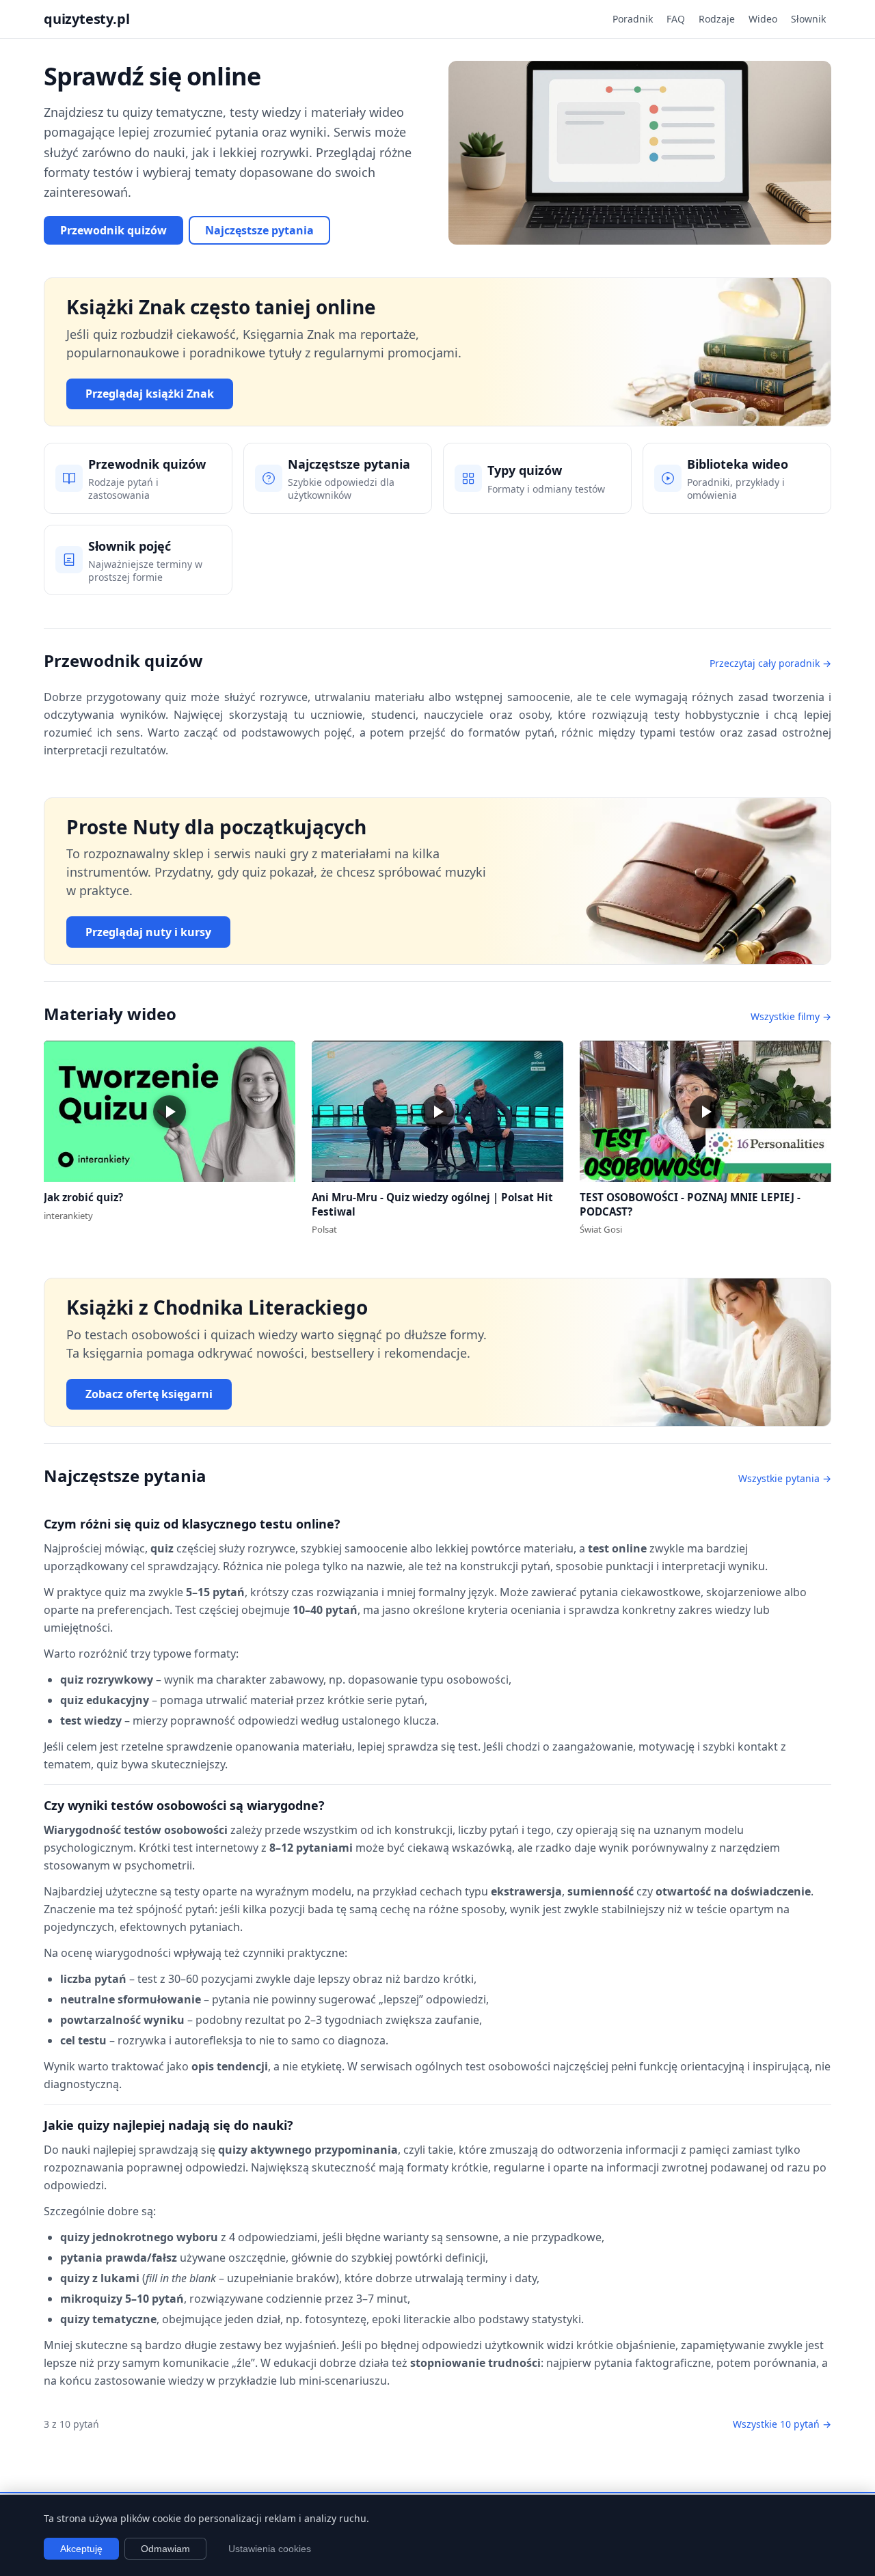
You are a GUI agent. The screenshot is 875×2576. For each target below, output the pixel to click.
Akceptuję (81, 2549)
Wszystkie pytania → (785, 1478)
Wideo (763, 19)
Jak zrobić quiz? (83, 1197)
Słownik (808, 19)
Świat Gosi (601, 1229)
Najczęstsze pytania (259, 230)
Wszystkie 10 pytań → (782, 2424)
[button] (170, 1111)
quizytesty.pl (86, 19)
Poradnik (633, 19)
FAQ (676, 19)
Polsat (324, 1229)
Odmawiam (165, 2549)
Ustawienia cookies (270, 2549)
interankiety (68, 1216)
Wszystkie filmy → (791, 1016)
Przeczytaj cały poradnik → (770, 663)
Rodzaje (717, 19)
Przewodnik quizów (113, 230)
